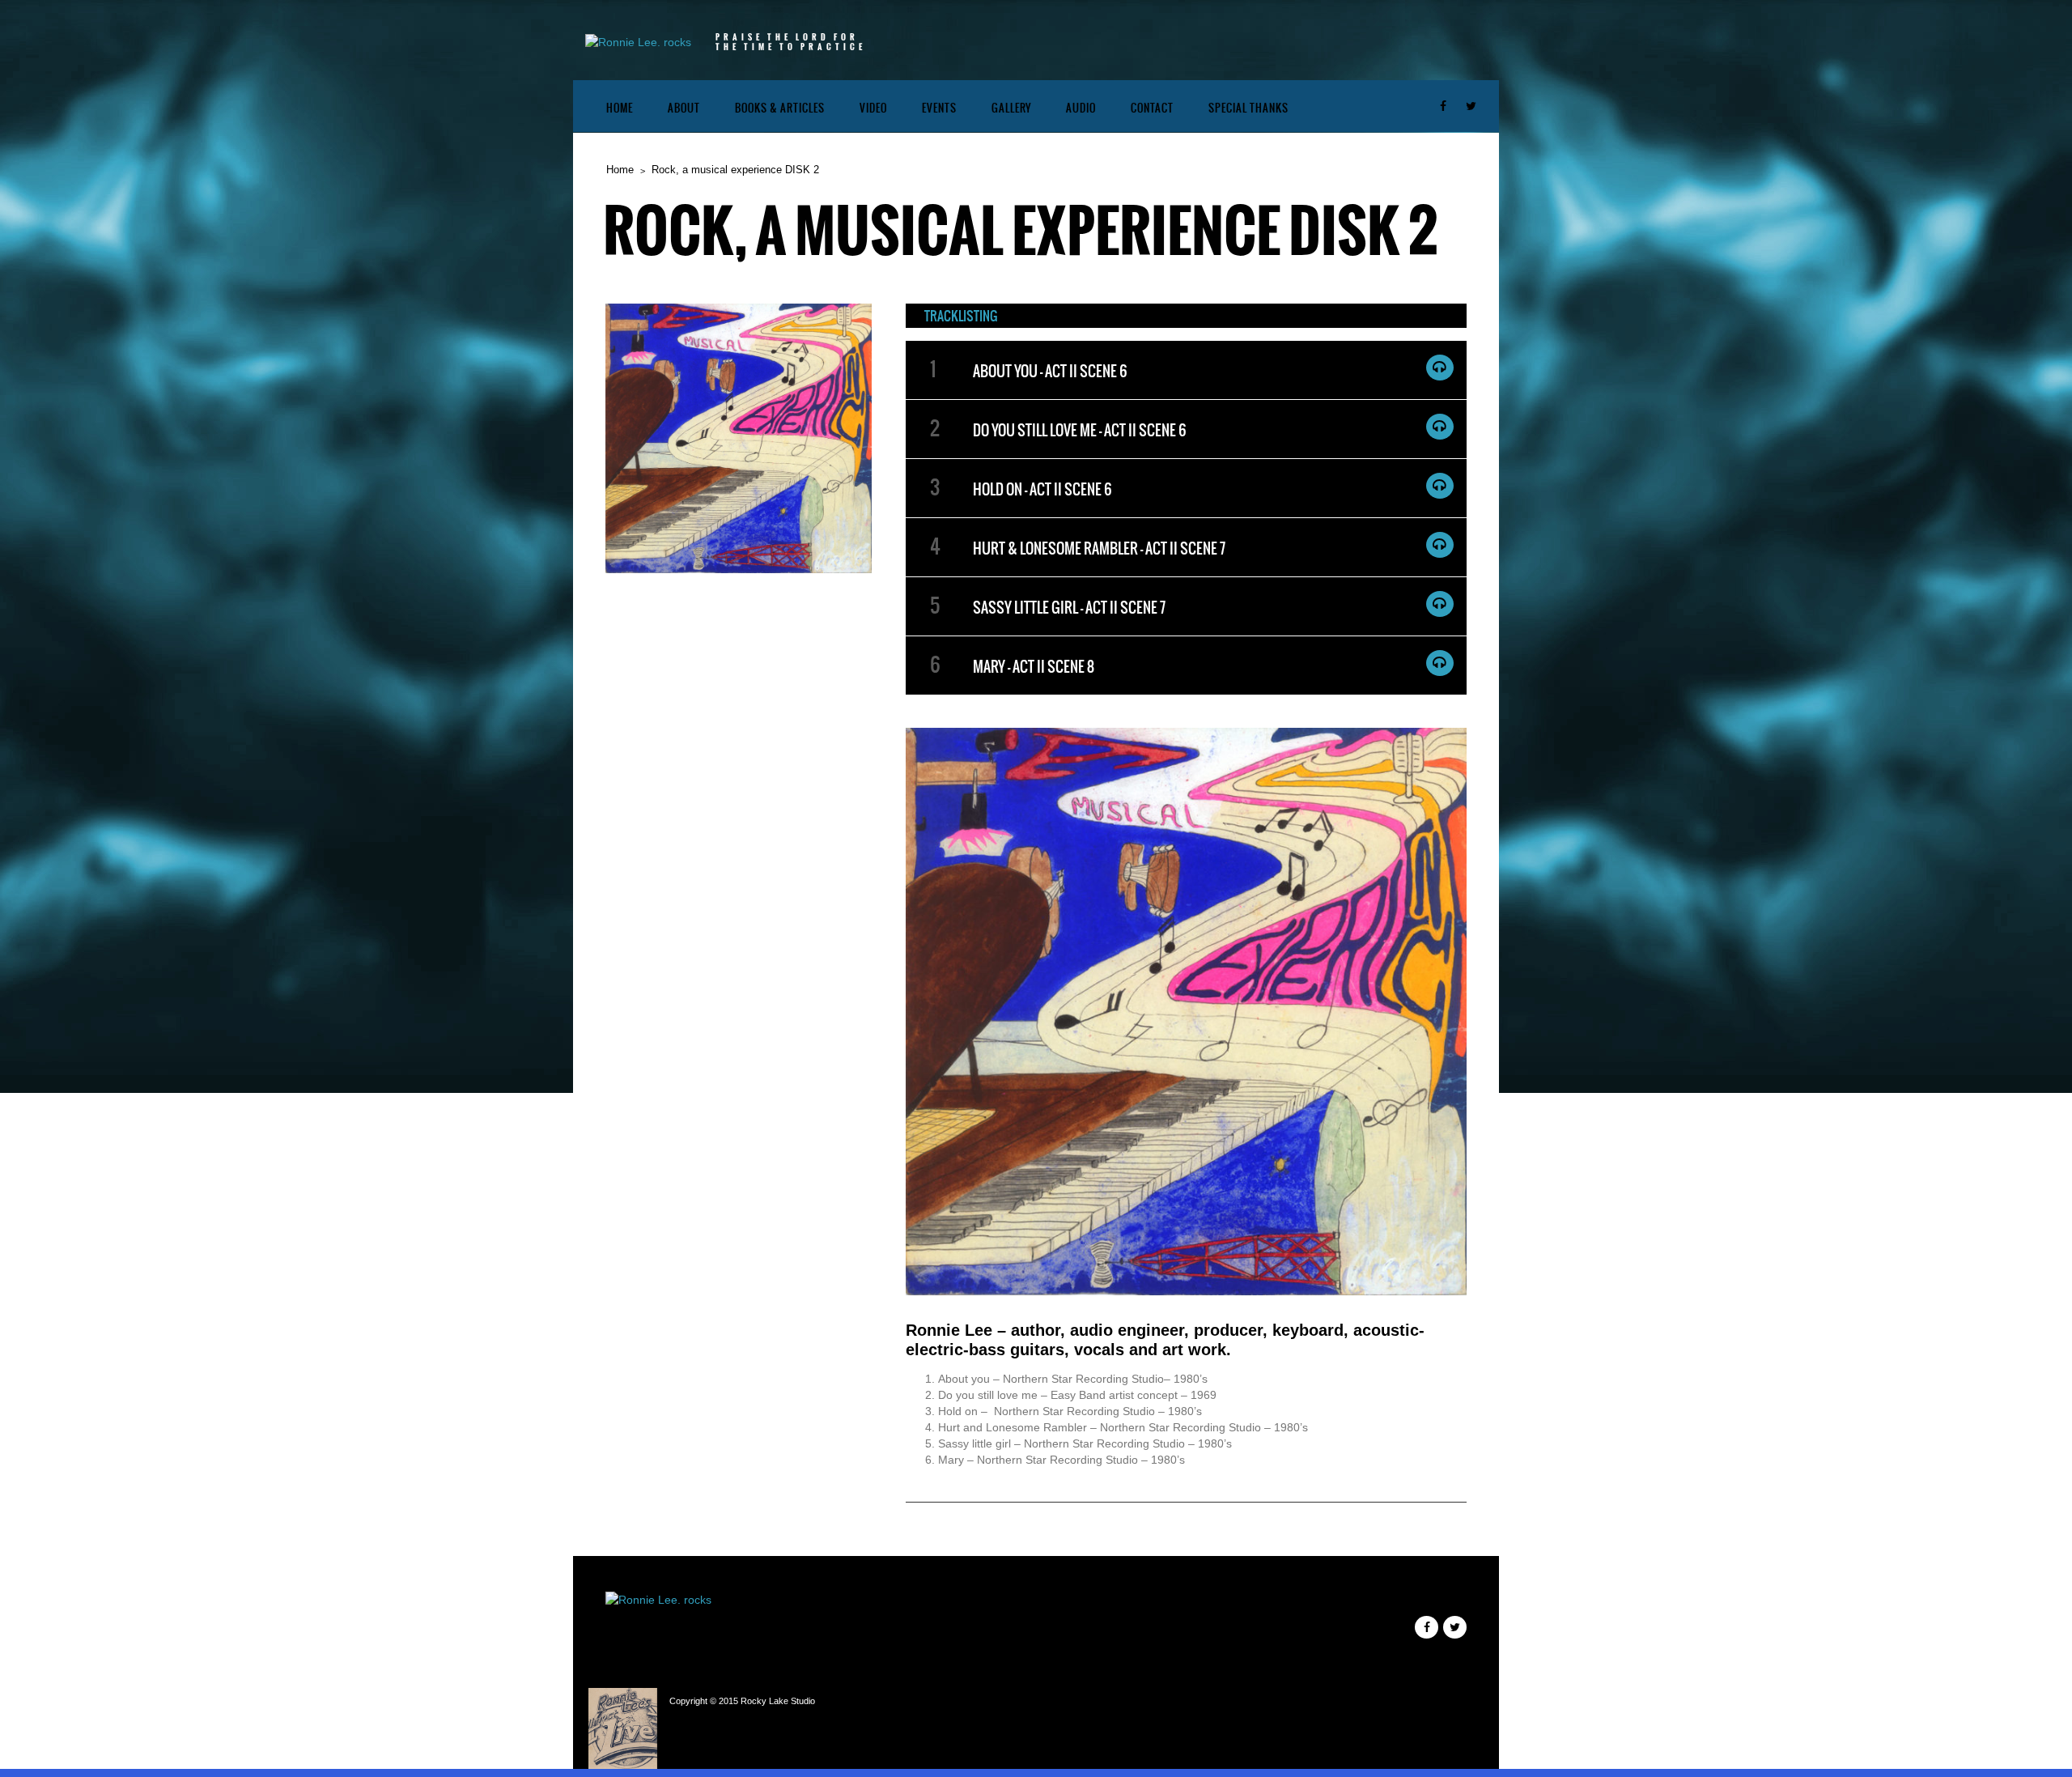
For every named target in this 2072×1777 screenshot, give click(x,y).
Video (873, 108)
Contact (1152, 108)
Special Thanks (1248, 108)
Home (620, 108)
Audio (1081, 108)
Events (939, 108)
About (684, 108)
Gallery (1011, 108)
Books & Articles (780, 108)
